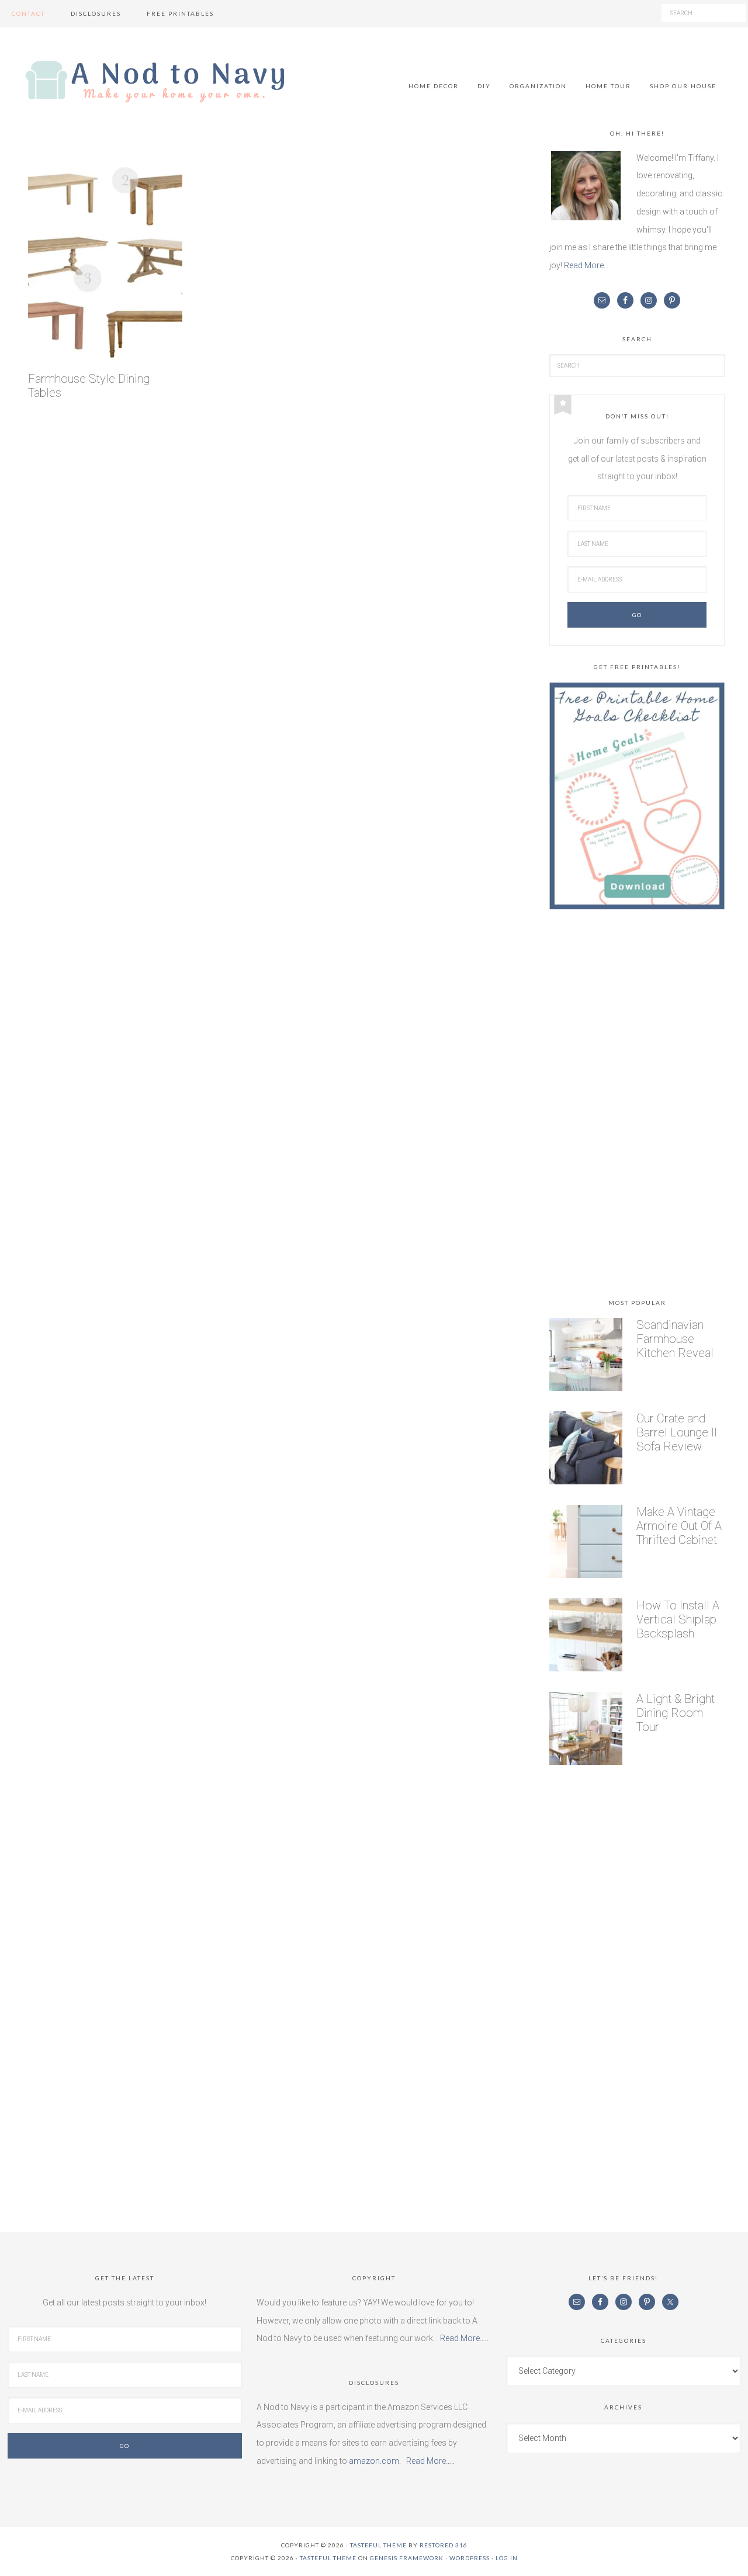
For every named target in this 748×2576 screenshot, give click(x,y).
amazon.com (374, 2461)
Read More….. (464, 2338)
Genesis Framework (407, 2558)
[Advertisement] (637, 1106)
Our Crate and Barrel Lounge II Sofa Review (677, 1432)
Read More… (586, 265)
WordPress (470, 2558)
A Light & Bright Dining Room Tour (676, 1713)
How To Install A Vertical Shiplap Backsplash (678, 1619)
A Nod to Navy (155, 82)
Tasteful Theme (328, 2558)
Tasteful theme (378, 2545)
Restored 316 (444, 2545)
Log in (507, 2558)
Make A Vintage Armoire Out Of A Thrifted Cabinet (679, 1526)
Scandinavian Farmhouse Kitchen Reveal (675, 1339)
